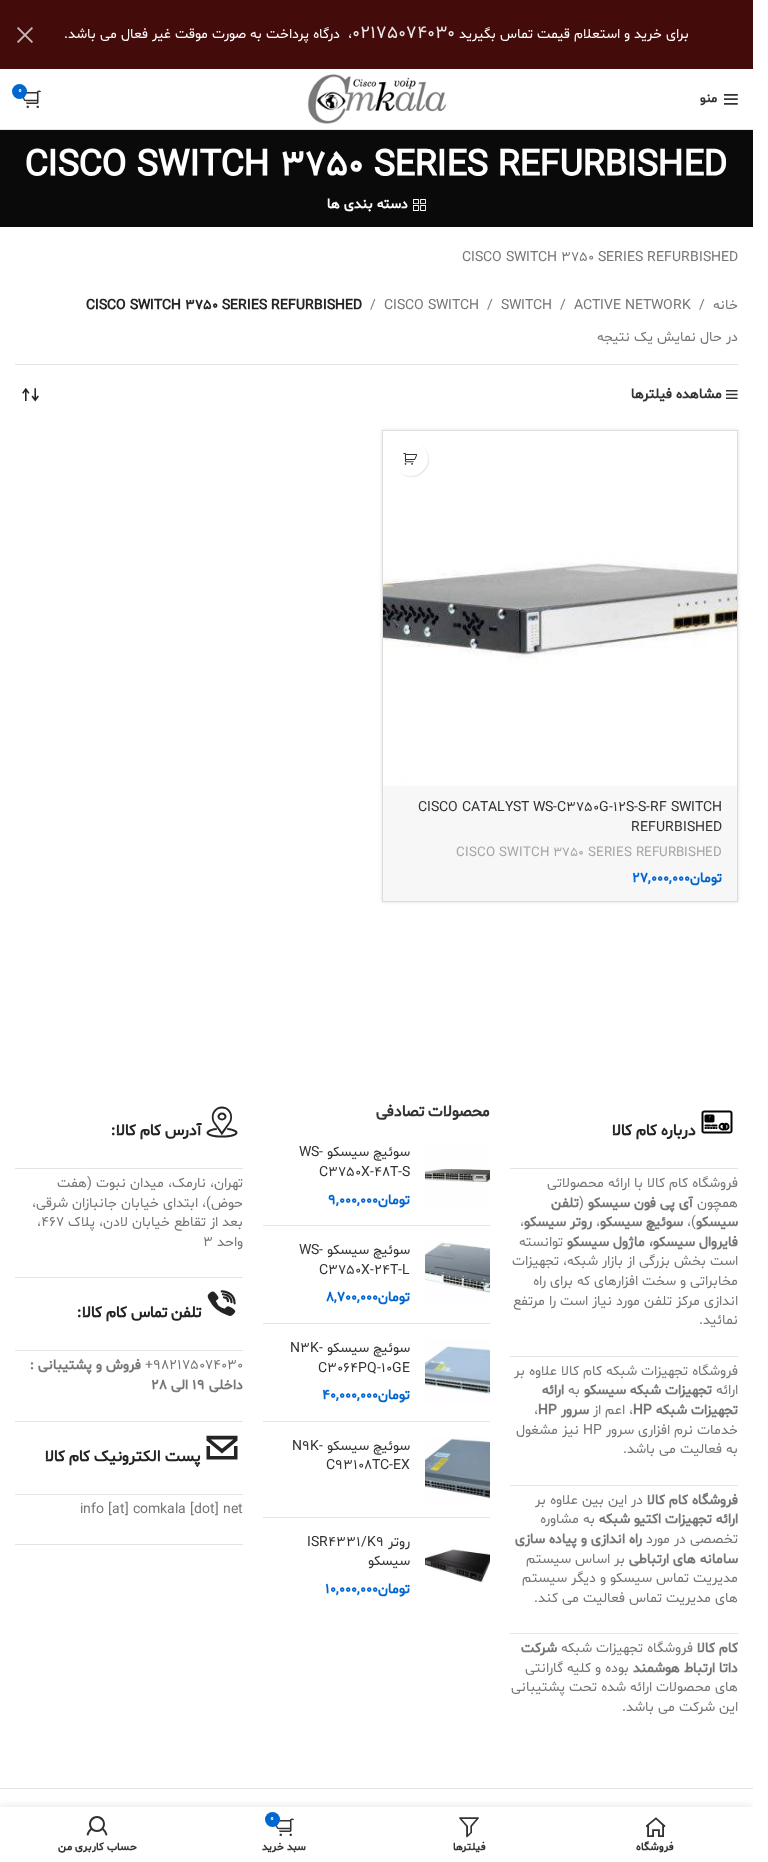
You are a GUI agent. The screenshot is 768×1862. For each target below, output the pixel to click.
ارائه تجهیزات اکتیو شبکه (668, 1519)
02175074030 (403, 33)
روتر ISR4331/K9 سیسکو (358, 1552)
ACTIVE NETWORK (632, 305)
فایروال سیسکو (695, 1242)
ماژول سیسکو (606, 1242)
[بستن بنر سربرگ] (25, 34)
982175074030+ (194, 1365)
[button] (410, 458)
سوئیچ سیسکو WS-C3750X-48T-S (354, 1162)
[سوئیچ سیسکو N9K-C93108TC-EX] (457, 1469)
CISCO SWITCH (431, 305)
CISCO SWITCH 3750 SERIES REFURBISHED (589, 853)
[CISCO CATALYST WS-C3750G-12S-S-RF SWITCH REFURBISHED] (560, 608)
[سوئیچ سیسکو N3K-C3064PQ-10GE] (457, 1372)
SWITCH (526, 305)
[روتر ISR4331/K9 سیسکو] (457, 1566)
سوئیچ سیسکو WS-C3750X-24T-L (354, 1260)
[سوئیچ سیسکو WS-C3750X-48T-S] (457, 1176)
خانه (725, 305)
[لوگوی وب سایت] (377, 99)
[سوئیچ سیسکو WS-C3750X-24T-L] (457, 1274)
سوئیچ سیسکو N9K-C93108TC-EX (351, 1456)
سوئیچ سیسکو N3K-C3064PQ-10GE (350, 1358)
